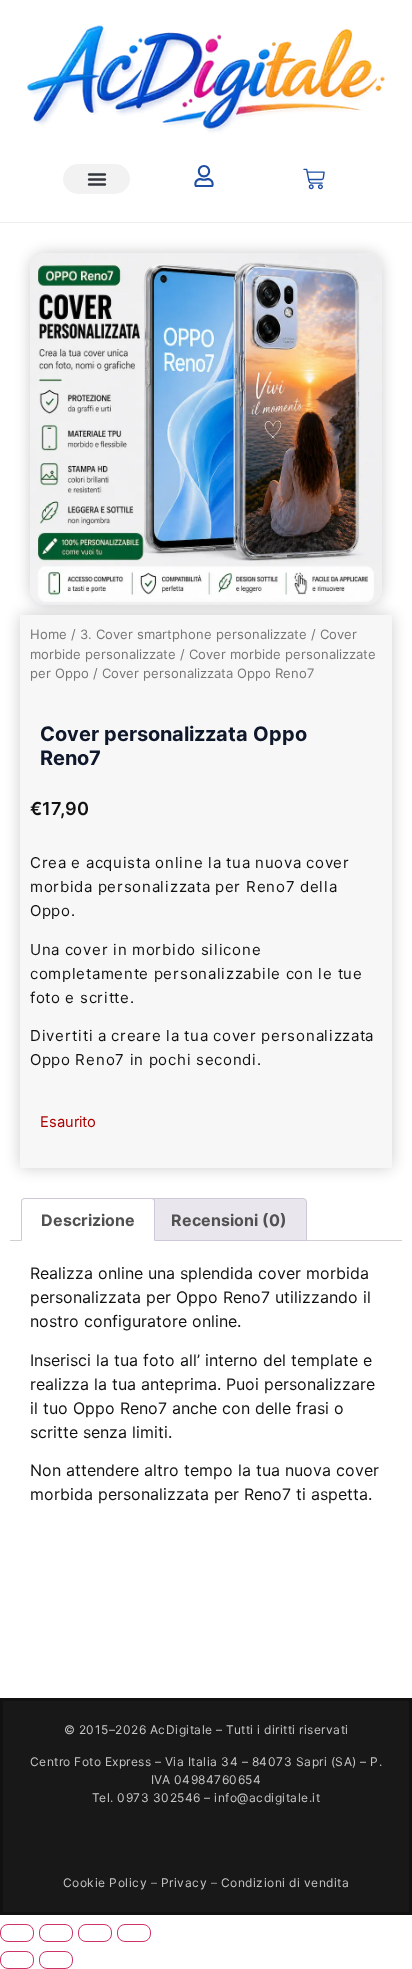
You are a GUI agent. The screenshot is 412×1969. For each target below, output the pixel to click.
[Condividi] (95, 1933)
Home (48, 634)
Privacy (184, 1882)
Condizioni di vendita (285, 1882)
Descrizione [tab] (88, 1220)
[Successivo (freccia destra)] (56, 1960)
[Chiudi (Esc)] (134, 1933)
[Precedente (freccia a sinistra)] (17, 1960)
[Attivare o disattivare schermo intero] (56, 1933)
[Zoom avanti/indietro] (17, 1933)
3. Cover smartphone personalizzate (193, 634)
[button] (96, 179)
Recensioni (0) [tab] (229, 1220)
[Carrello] (314, 179)
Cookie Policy (105, 1882)
